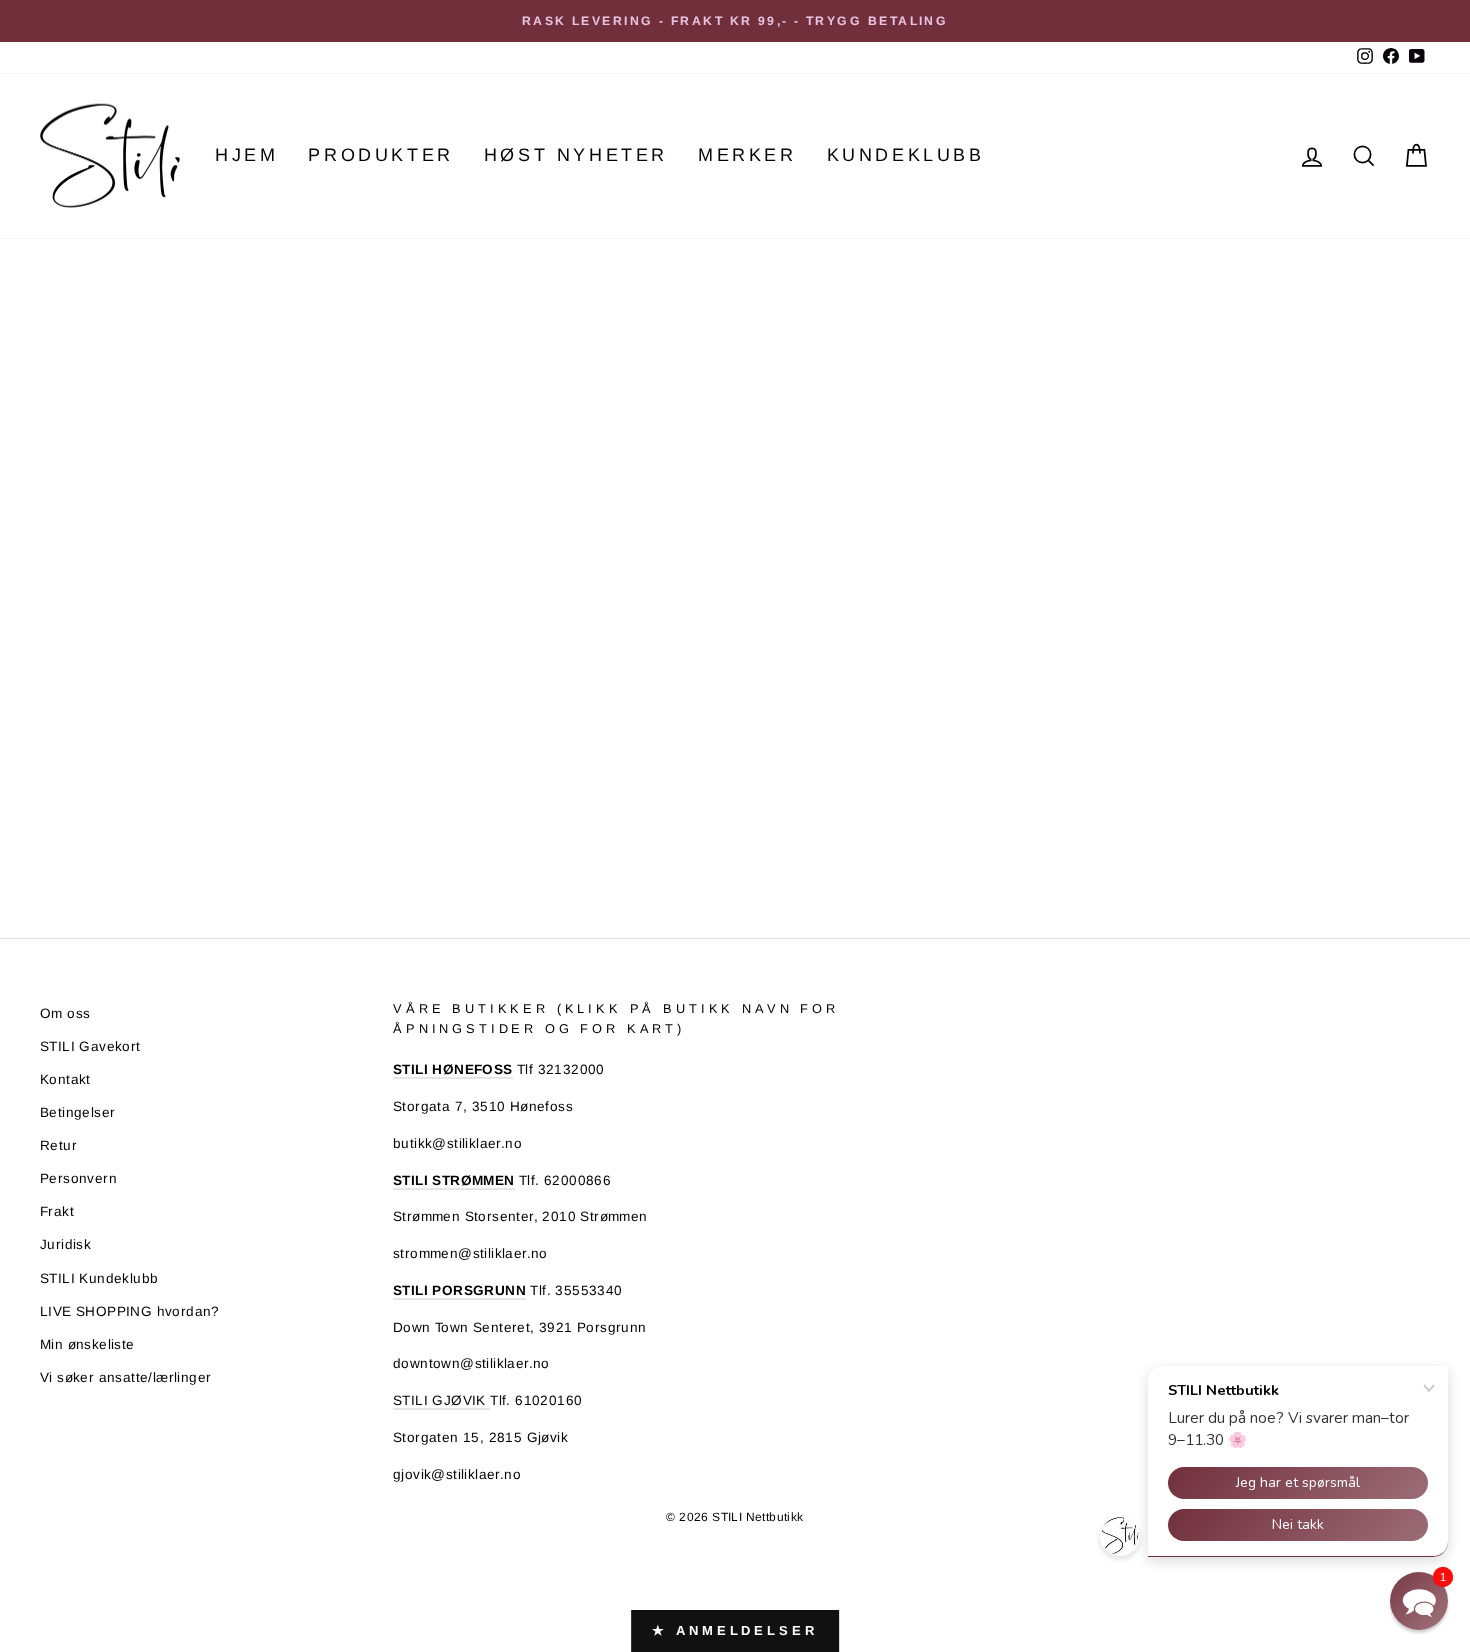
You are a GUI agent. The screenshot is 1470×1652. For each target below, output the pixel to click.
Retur (58, 1145)
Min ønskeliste (87, 1344)
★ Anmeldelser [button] (735, 1630)
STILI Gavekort (90, 1046)
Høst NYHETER (576, 155)
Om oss (65, 1013)
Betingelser (77, 1112)
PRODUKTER (380, 155)
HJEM (246, 155)
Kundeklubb (906, 155)
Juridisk (65, 1244)
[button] (1419, 1601)
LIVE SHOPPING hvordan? (130, 1311)
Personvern (78, 1178)
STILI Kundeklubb (99, 1278)
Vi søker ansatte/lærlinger (125, 1377)
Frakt (57, 1211)
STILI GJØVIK (441, 1400)
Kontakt (65, 1079)
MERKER (747, 155)
